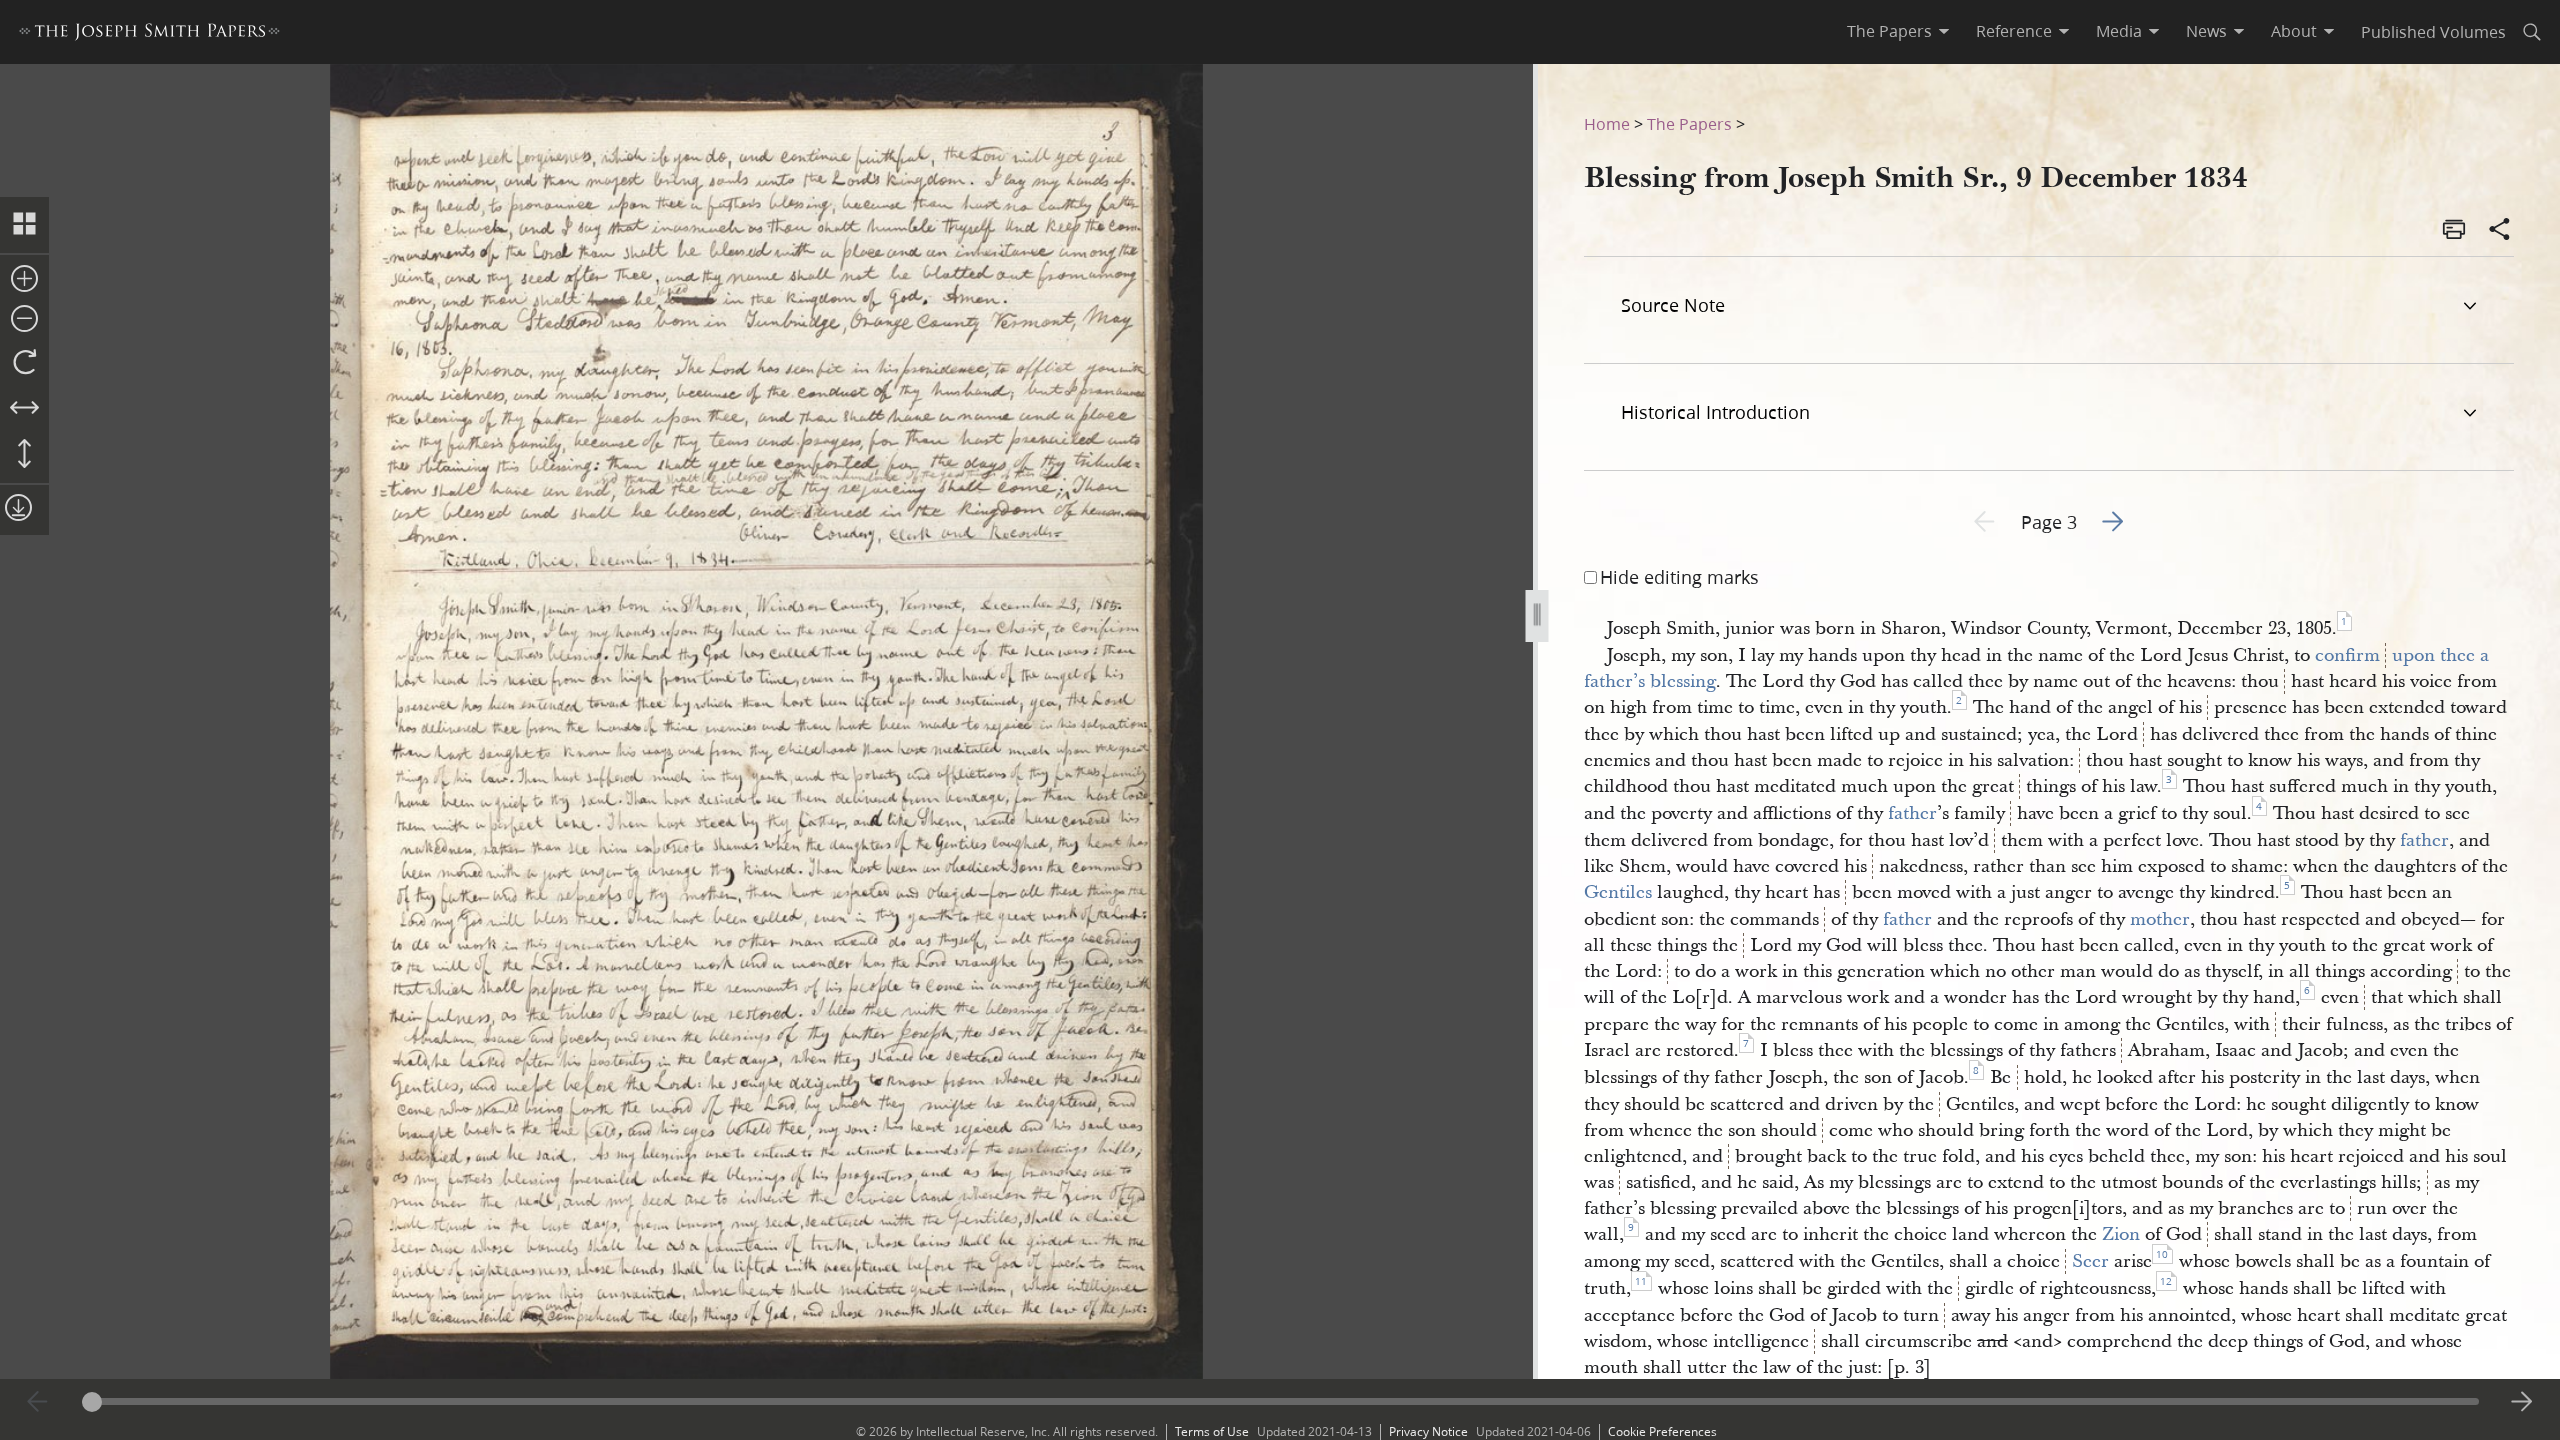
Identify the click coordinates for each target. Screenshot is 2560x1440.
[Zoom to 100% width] (24, 409)
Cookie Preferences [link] (1662, 1431)
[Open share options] (2500, 231)
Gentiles (1618, 892)
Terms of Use (1212, 1431)
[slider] (1280, 1401)
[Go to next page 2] (2522, 1402)
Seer (2090, 1261)
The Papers (1689, 123)
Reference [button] (2014, 31)
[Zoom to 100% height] (24, 455)
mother (2160, 919)
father (1912, 813)
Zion (2121, 1234)
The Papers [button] (1889, 31)
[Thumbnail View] (24, 225)
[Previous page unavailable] (38, 1402)
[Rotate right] (24, 363)
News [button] (2206, 31)
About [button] (2294, 31)
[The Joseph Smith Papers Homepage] (149, 34)
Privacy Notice (1428, 1431)
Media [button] (2119, 31)
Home (1607, 123)
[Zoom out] (24, 320)
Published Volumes (2433, 31)
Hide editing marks (1679, 577)
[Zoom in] (24, 280)
